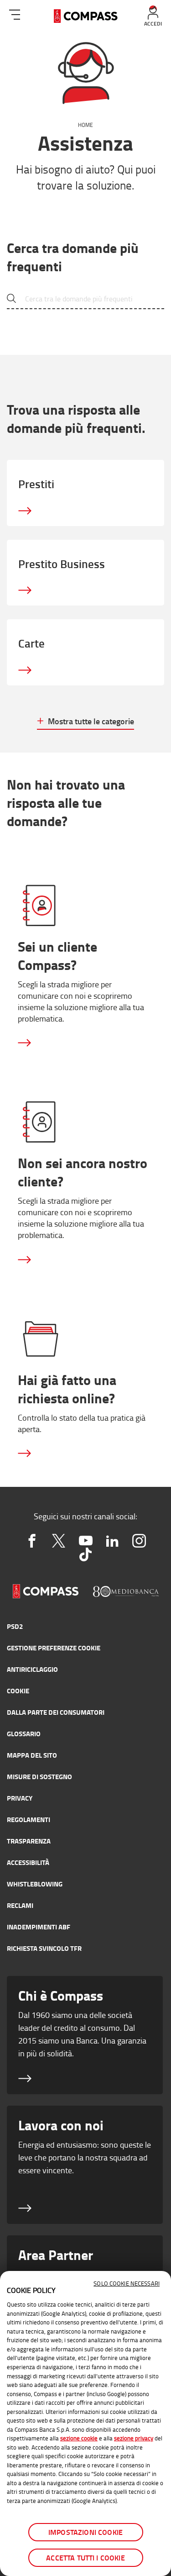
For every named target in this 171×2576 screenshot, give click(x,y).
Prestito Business (62, 564)
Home (85, 125)
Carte (31, 643)
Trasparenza (29, 1841)
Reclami (20, 1905)
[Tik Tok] (85, 1554)
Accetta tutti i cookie (85, 2558)
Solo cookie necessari (127, 2283)
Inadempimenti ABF (39, 1927)
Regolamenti (28, 1819)
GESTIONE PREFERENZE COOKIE (54, 1648)
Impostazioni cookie (85, 2532)
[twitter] (59, 1541)
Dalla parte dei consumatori (56, 1712)
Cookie (18, 1691)
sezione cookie (79, 2438)
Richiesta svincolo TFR (44, 1948)
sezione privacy (134, 2438)
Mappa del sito (32, 1755)
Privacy (20, 1798)
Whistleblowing (35, 1884)
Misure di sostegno (39, 1776)
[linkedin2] (112, 1541)
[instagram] (139, 1541)
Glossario (24, 1733)
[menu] (15, 13)
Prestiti (36, 484)
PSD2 (15, 1626)
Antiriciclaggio (32, 1669)
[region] (85, 2423)
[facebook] (32, 1541)
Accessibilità (28, 1862)
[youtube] (85, 1541)
